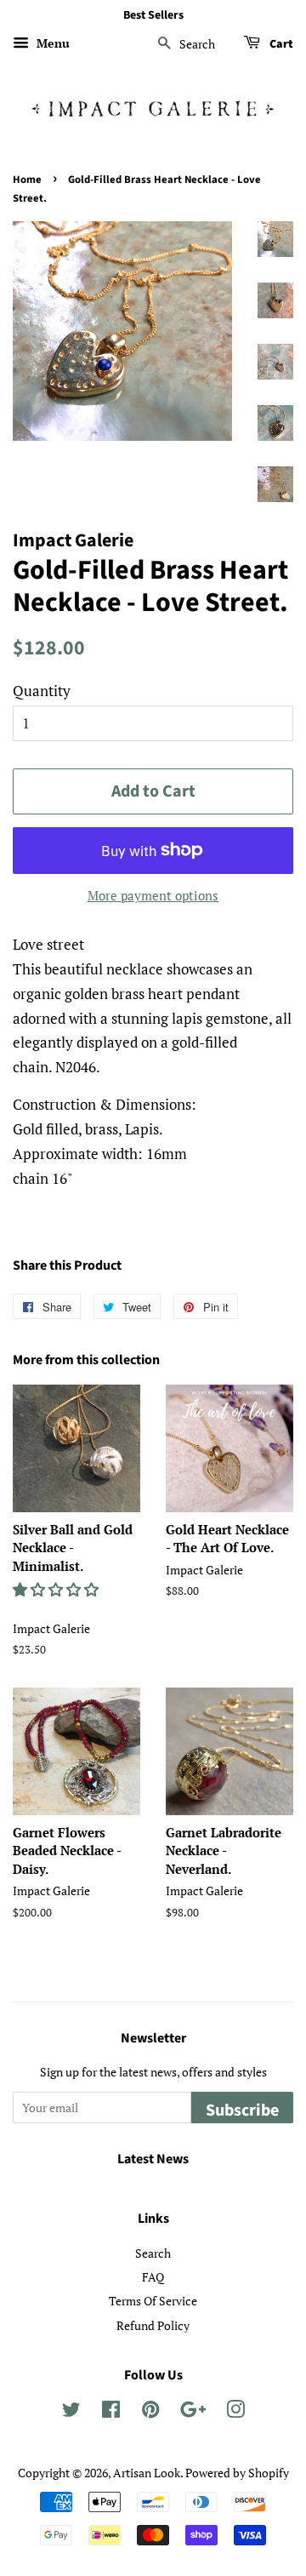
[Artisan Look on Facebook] (111, 2412)
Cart (280, 44)
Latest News (153, 2159)
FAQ (153, 2277)
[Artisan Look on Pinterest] (150, 2412)
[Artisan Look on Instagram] (235, 2412)
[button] (57, 1589)
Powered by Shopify (237, 2473)
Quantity (42, 691)
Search (153, 2253)
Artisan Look (147, 2473)
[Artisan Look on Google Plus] (193, 2412)
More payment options (153, 895)
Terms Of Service (153, 2301)
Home (27, 180)
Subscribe (242, 2110)
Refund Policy (153, 2325)
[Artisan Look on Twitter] (71, 2412)
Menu (51, 43)
